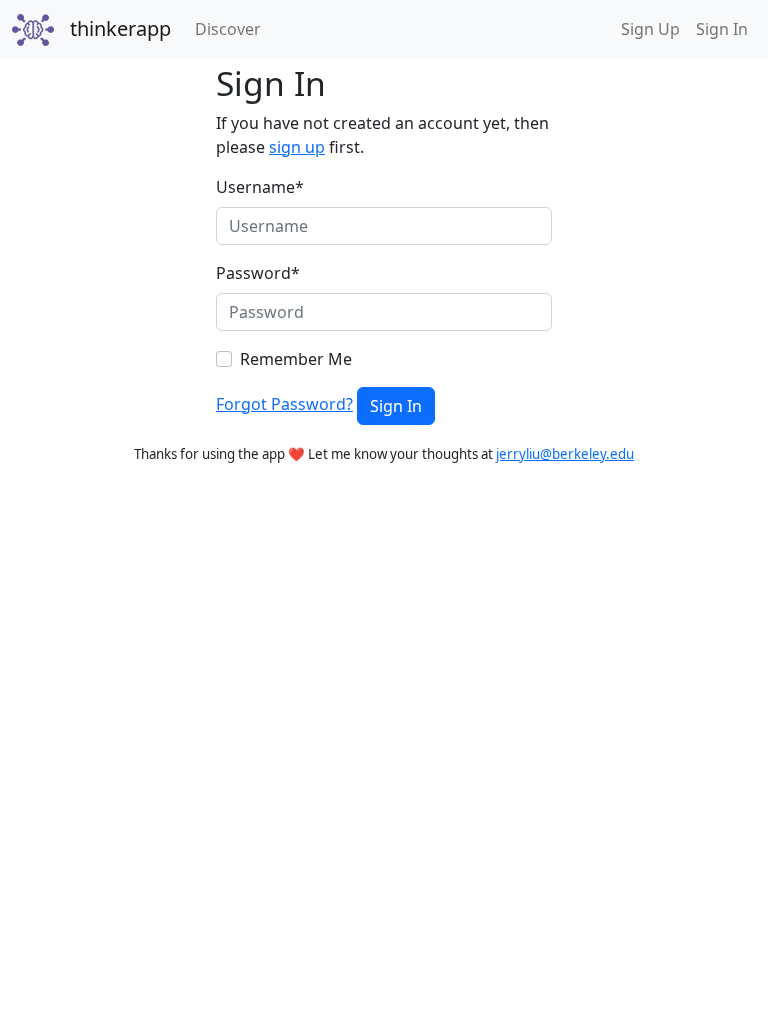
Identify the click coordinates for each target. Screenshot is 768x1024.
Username (260, 187)
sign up (297, 147)
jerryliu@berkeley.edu (565, 454)
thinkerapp (120, 28)
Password (258, 273)
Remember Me (296, 359)
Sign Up (650, 29)
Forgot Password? (284, 404)
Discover (232, 28)
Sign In (722, 29)
